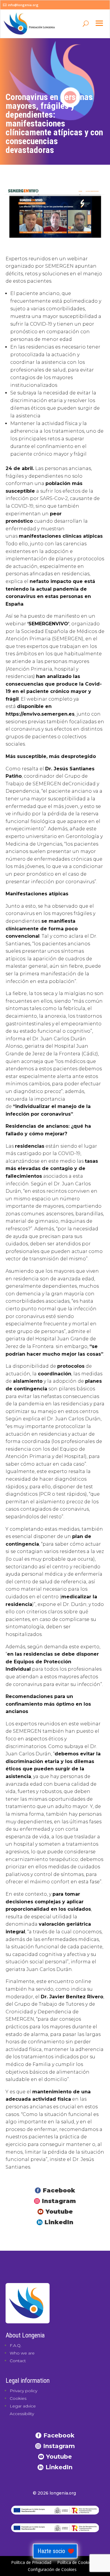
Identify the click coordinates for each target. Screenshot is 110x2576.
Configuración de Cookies (52, 2569)
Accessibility (22, 2414)
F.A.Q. (16, 2345)
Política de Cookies (75, 2562)
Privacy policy (23, 2391)
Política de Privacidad (31, 2562)
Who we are (22, 2353)
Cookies (18, 2398)
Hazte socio (51, 2551)
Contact (18, 2361)
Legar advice (23, 2406)
